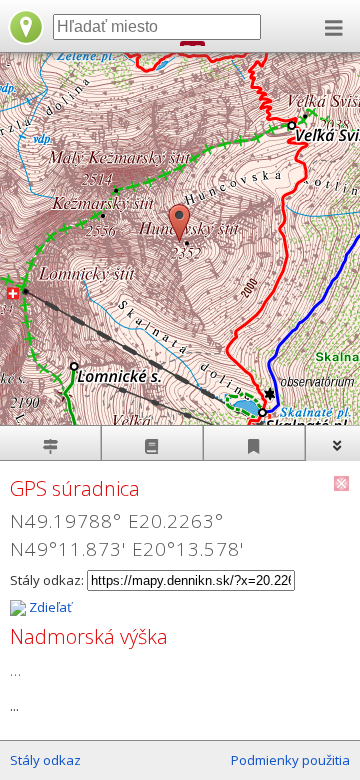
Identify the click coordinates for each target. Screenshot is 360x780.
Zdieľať (49, 607)
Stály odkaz (45, 760)
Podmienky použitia (290, 760)
